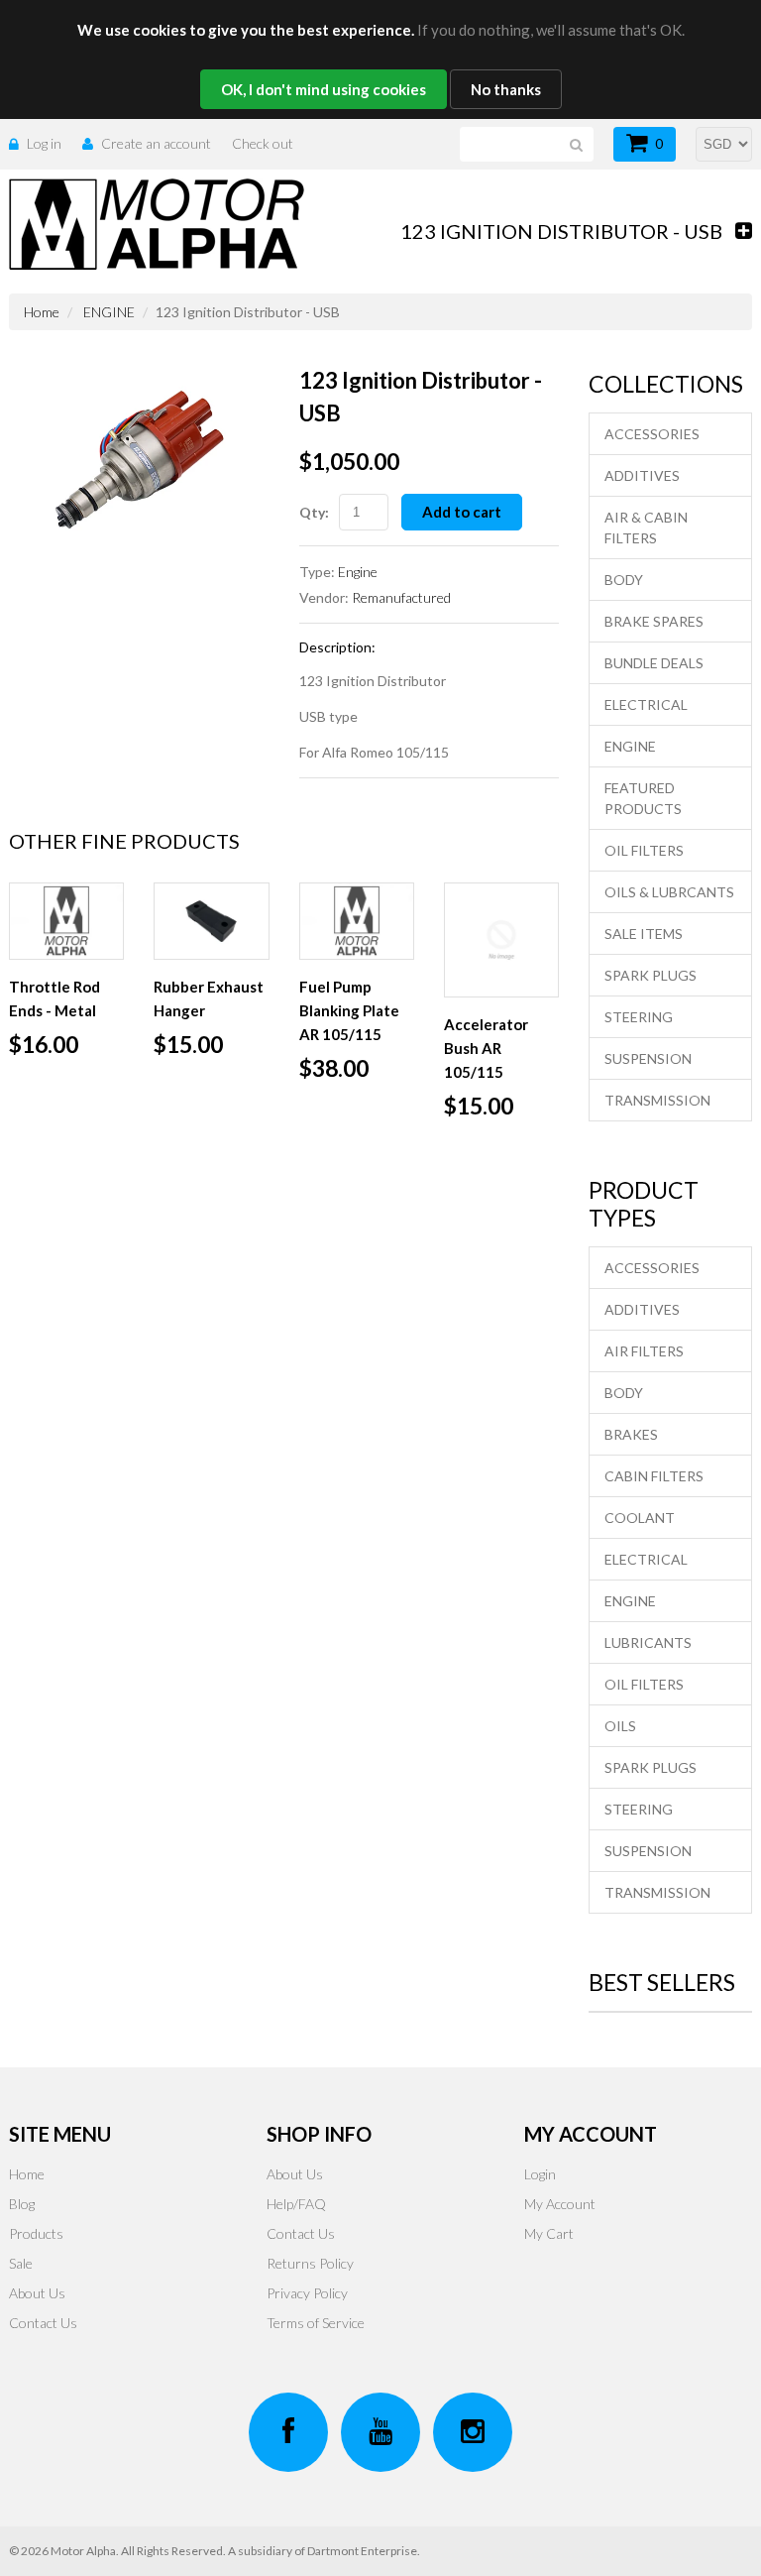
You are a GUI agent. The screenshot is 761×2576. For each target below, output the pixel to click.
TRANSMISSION (657, 1100)
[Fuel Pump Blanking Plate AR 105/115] (357, 921)
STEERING (639, 1017)
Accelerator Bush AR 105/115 (486, 1048)
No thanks (506, 89)
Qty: (314, 512)
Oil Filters (644, 1684)
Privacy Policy (307, 2293)
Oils (620, 1726)
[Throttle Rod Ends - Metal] (66, 921)
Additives (642, 1309)
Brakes (631, 1434)
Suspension (648, 1851)
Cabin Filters (654, 1476)
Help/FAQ (296, 2204)
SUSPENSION (648, 1058)
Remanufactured (401, 597)
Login (540, 2174)
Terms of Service (316, 2323)
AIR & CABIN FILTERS (646, 527)
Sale (21, 2263)
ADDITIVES (642, 475)
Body (624, 1393)
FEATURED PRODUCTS (643, 798)
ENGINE (109, 312)
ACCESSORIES (652, 434)
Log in (44, 143)
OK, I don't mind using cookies (324, 89)
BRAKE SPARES (654, 621)
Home (42, 312)
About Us (37, 2293)
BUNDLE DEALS (654, 663)
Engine (358, 572)
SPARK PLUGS (651, 975)
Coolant (640, 1518)
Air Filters (644, 1351)
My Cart (549, 2233)
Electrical (646, 1559)
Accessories (652, 1268)
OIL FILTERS (644, 850)
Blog (22, 2204)
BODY (624, 580)
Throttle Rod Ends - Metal (54, 998)
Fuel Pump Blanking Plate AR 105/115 (349, 1010)
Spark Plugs (651, 1767)
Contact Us (43, 2323)
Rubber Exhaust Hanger (209, 998)
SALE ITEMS (644, 934)
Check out (263, 143)
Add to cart (462, 512)
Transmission (657, 1892)
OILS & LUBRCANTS (669, 892)
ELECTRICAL (646, 704)
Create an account (156, 143)
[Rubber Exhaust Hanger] (211, 921)
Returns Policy (310, 2263)
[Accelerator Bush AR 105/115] (501, 940)
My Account (560, 2204)
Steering (639, 1809)
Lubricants (648, 1642)
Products (36, 2233)
